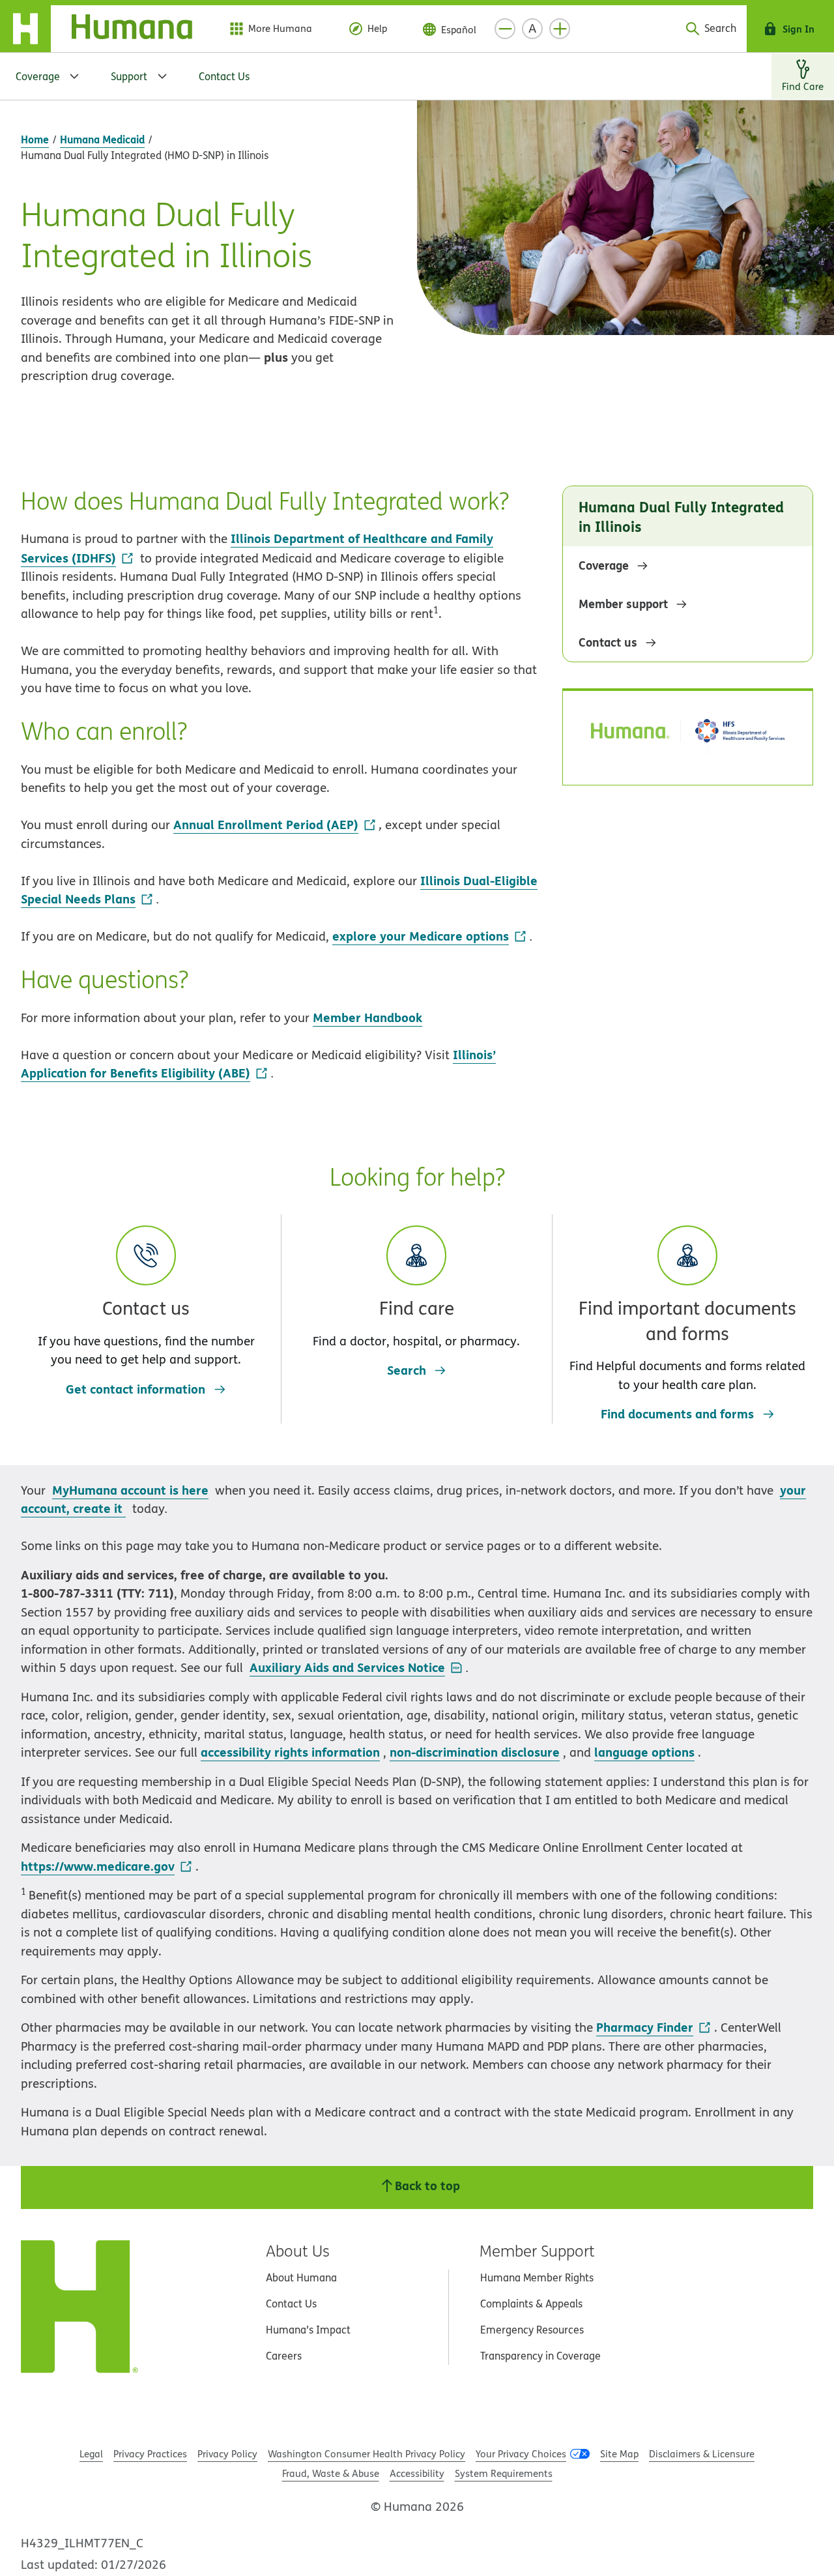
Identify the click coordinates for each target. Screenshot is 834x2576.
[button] (146, 1297)
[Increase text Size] (560, 29)
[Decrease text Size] (505, 29)
